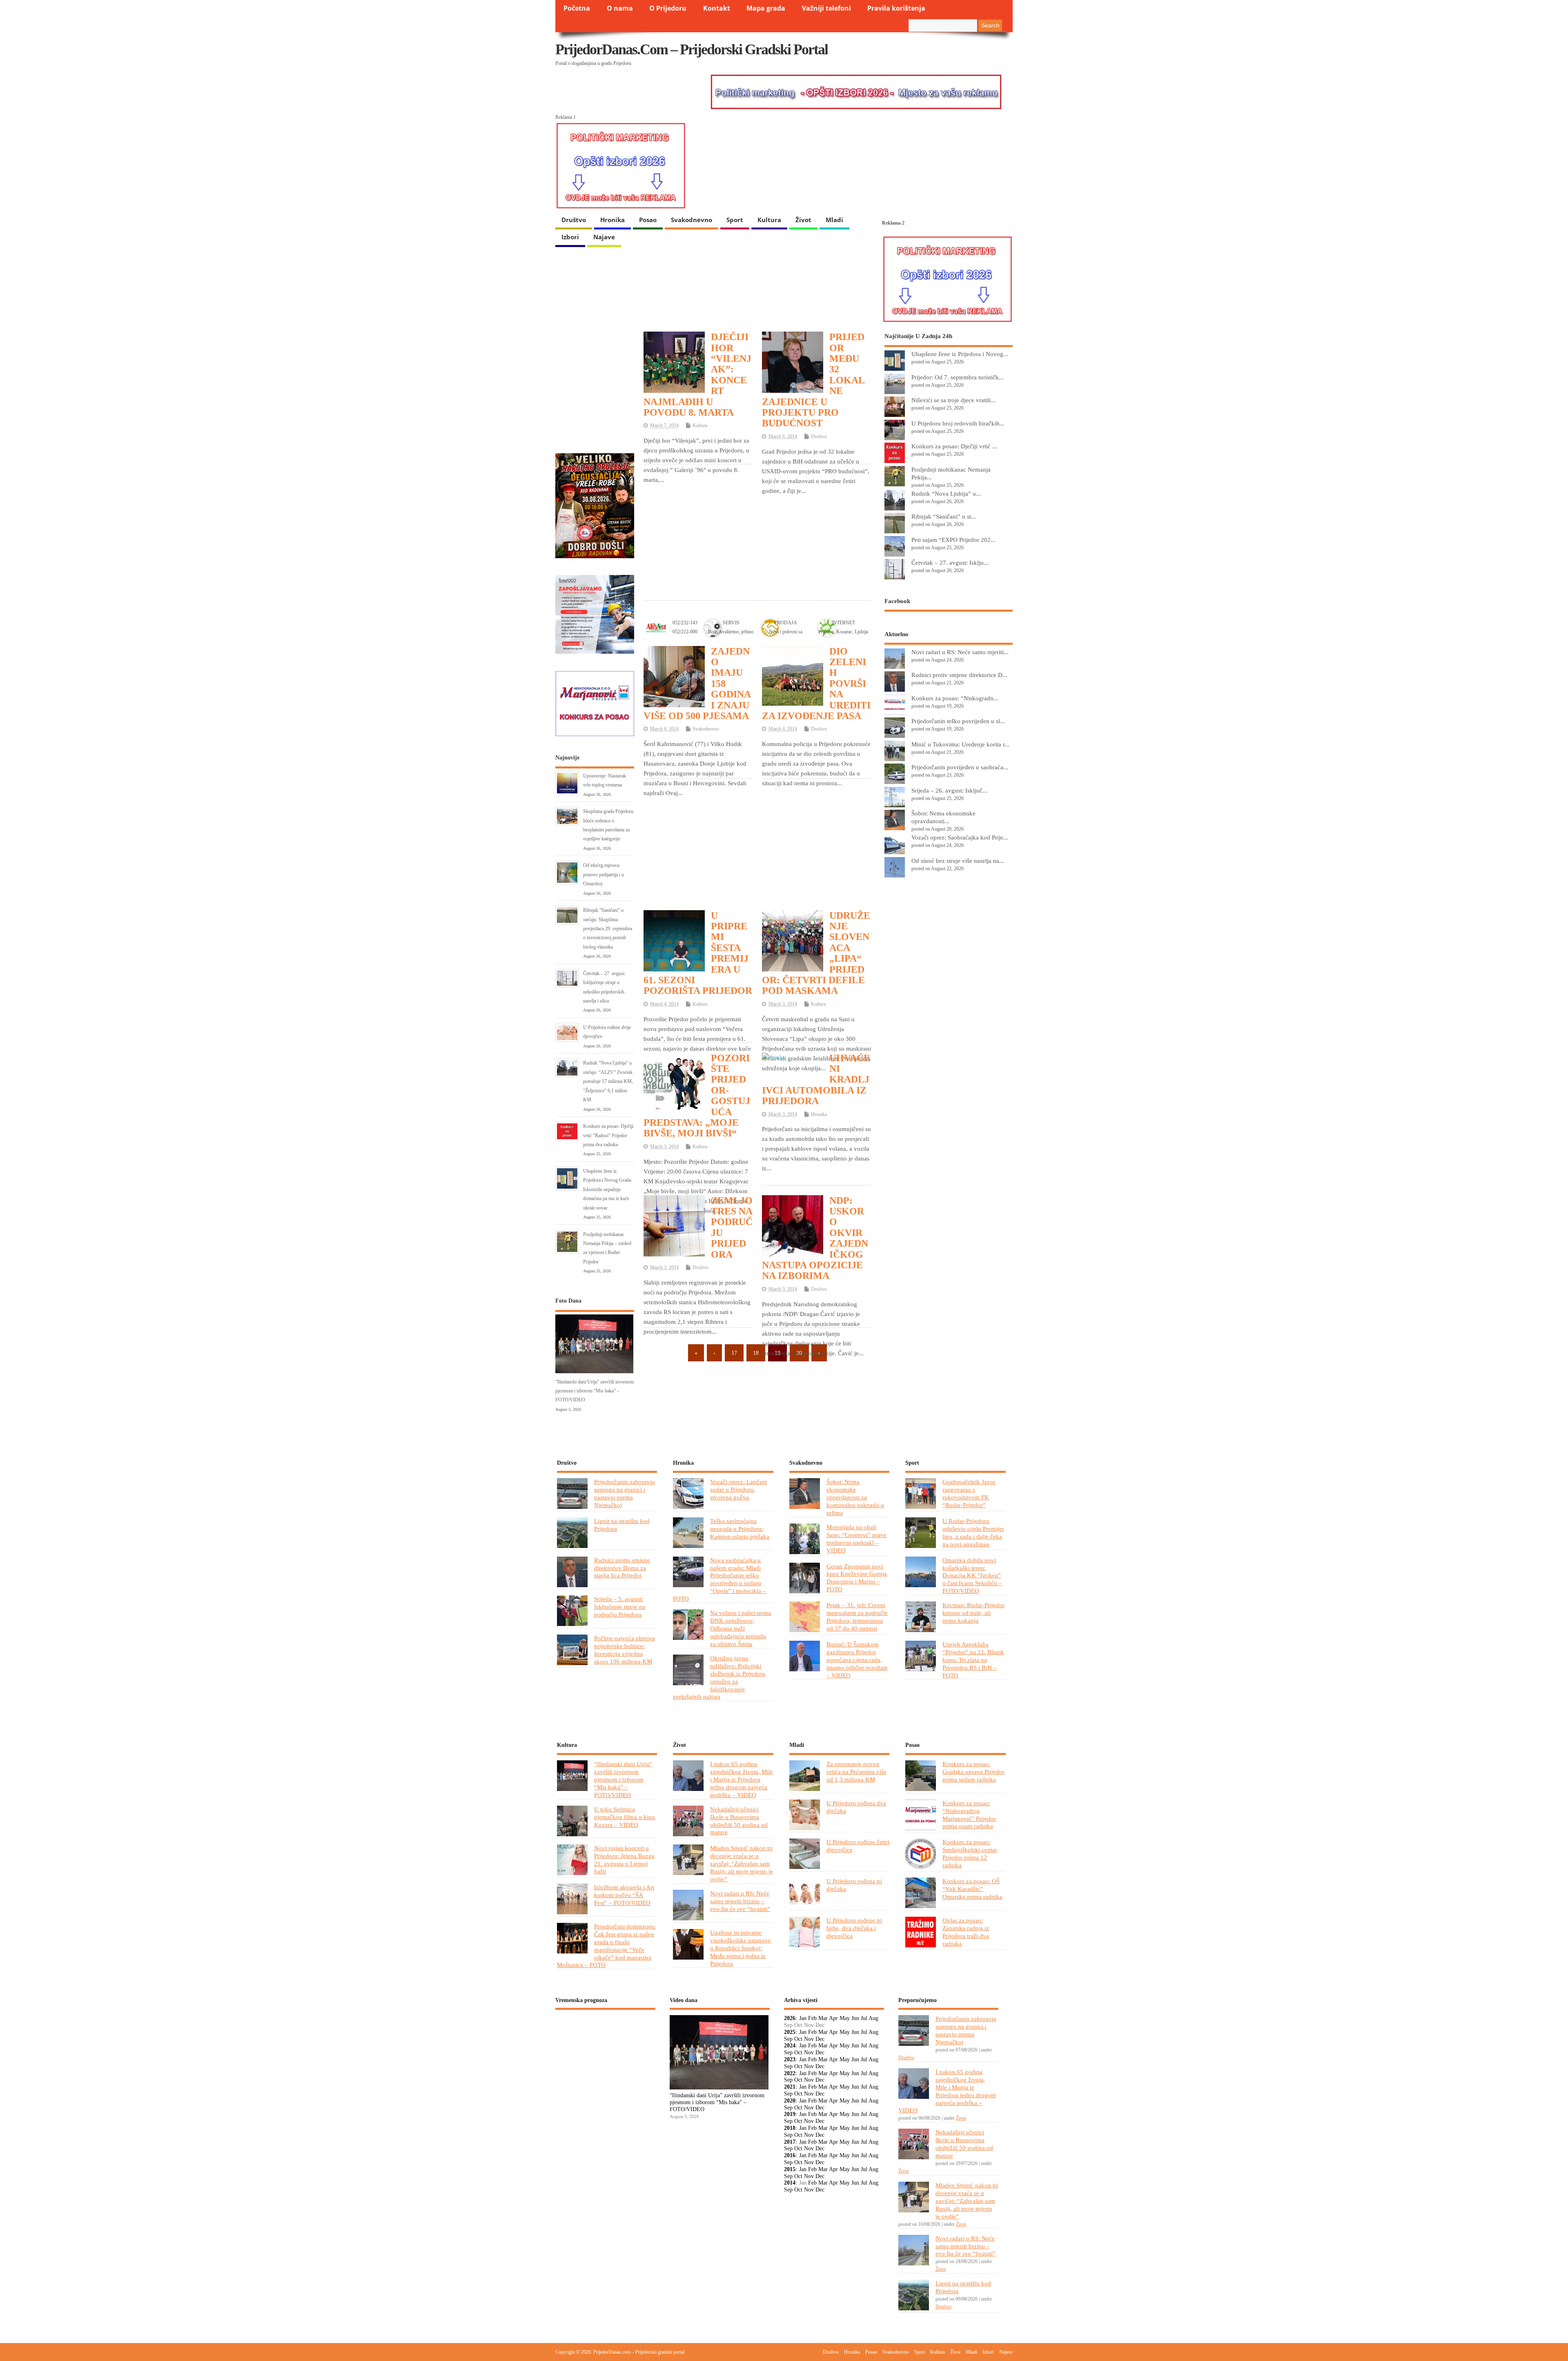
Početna (577, 8)
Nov (809, 2039)
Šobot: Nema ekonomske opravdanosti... (943, 817)
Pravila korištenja (896, 8)
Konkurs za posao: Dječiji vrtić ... (954, 446)
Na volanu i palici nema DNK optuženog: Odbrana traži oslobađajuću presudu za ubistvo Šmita (741, 1628)
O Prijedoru (668, 8)
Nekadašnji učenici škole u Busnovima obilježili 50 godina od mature (739, 1821)
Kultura (769, 220)
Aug (873, 2018)
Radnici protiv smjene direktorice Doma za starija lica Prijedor (622, 1568)
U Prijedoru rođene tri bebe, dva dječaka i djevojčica (854, 1928)
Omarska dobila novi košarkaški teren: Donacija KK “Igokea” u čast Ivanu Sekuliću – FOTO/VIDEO (972, 1576)
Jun (855, 2018)
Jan (803, 2018)
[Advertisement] (757, 531)
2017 (790, 2142)
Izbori (570, 237)
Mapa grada (766, 8)
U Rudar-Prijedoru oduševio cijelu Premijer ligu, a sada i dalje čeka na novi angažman (973, 1532)
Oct (798, 2039)
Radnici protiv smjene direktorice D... (959, 675)
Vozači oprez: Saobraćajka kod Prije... (960, 837)
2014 (790, 2183)
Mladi (834, 220)
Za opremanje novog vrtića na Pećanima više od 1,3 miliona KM (856, 1772)
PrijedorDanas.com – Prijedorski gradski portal (692, 49)
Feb (812, 2018)
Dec (820, 2039)
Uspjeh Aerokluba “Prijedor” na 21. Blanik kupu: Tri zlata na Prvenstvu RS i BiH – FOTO (973, 1660)
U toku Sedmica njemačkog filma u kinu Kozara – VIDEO (625, 1817)
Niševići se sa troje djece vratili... (953, 400)
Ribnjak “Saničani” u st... (944, 516)
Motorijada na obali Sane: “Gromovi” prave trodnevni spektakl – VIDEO (856, 1539)
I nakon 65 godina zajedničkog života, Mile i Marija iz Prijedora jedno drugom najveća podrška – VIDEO (742, 1779)
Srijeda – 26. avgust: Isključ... (949, 790)
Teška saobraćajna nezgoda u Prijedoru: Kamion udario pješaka (740, 1529)
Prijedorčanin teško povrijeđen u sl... (958, 721)
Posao (648, 220)
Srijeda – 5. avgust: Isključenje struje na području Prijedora (620, 1607)
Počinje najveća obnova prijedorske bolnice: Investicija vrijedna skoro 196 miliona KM (625, 1650)
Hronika (612, 220)
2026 (790, 2018)
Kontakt (717, 8)
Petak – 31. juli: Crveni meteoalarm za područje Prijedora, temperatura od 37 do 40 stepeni (857, 1617)
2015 (790, 2169)
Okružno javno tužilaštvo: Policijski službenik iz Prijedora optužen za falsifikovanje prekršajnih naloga (719, 1677)
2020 (790, 2101)
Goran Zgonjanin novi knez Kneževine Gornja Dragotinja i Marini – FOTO (857, 1578)
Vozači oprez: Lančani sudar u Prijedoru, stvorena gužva (738, 1489)
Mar (823, 2018)
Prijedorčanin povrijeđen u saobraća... (960, 767)
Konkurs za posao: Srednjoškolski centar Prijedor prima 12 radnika (970, 1853)
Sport (735, 220)
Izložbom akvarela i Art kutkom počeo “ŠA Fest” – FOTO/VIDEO (624, 1895)
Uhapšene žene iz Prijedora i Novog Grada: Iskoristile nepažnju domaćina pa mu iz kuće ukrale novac (608, 1189)
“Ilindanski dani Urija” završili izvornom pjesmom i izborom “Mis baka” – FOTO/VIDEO (595, 1391)
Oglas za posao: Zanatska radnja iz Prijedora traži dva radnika (966, 1932)
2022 (790, 2073)
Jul (864, 2018)
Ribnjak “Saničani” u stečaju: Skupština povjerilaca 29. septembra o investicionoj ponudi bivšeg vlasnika (608, 929)
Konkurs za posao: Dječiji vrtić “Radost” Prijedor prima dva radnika (608, 1135)
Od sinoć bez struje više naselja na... (958, 861)
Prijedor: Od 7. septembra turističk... (958, 377)
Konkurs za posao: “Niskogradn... (955, 698)
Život (803, 220)
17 (734, 1353)
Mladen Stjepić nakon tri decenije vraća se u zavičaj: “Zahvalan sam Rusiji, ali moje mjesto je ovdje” (742, 1863)
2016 (790, 2155)
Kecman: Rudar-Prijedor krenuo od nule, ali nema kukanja (973, 1613)
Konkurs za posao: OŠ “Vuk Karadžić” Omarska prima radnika (972, 1889)
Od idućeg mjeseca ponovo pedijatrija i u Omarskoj (604, 874)
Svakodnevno (692, 220)
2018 (790, 2128)
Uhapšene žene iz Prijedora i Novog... (960, 354)
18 (756, 1353)
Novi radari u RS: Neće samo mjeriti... (960, 652)
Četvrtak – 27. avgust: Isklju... (950, 562)
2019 (790, 2114)
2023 (790, 2059)
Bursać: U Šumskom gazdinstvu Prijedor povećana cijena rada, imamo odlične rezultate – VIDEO (857, 1660)
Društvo (574, 220)
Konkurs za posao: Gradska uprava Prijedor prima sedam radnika (973, 1772)
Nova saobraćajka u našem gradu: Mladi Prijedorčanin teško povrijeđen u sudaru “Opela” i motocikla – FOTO (719, 1579)
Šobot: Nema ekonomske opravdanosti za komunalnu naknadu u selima (855, 1497)
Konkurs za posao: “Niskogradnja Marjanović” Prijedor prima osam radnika (969, 1815)
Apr (833, 2018)
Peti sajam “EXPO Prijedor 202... (953, 540)
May (845, 2018)
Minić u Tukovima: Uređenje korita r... (960, 744)
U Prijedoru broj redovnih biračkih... (958, 423)
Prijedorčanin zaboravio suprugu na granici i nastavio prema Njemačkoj (625, 1493)
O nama (620, 8)
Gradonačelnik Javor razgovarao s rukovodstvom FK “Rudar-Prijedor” (969, 1493)
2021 (790, 2087)
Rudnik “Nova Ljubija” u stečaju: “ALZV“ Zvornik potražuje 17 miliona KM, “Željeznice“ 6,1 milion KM (608, 1081)
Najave (604, 237)
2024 (790, 2046)
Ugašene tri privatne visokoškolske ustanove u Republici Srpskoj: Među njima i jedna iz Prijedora (741, 1948)
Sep (788, 2039)
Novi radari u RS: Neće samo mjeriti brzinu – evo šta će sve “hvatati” (740, 1901)
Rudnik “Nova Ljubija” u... (946, 493)
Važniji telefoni (826, 8)
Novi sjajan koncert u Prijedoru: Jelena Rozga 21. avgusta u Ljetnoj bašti (624, 1860)
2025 (790, 2032)
